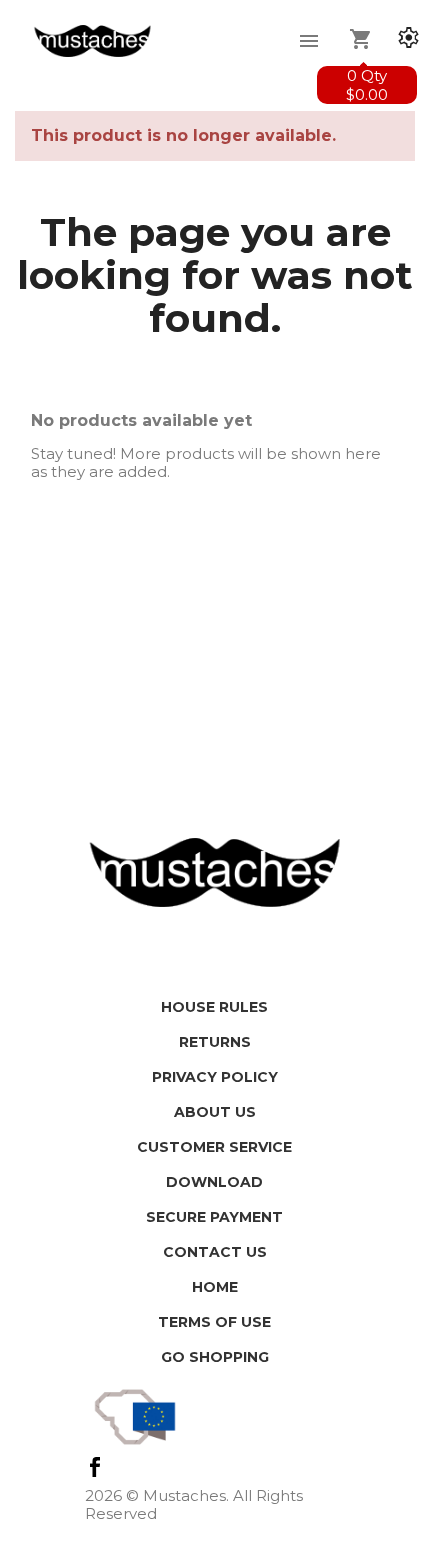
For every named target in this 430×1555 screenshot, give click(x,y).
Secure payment (214, 1217)
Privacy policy (215, 1077)
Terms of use (214, 1322)
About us (215, 1112)
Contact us (215, 1252)
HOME (215, 1287)
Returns (215, 1042)
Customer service (214, 1147)
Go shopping (215, 1357)
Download (214, 1182)
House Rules (214, 1007)
